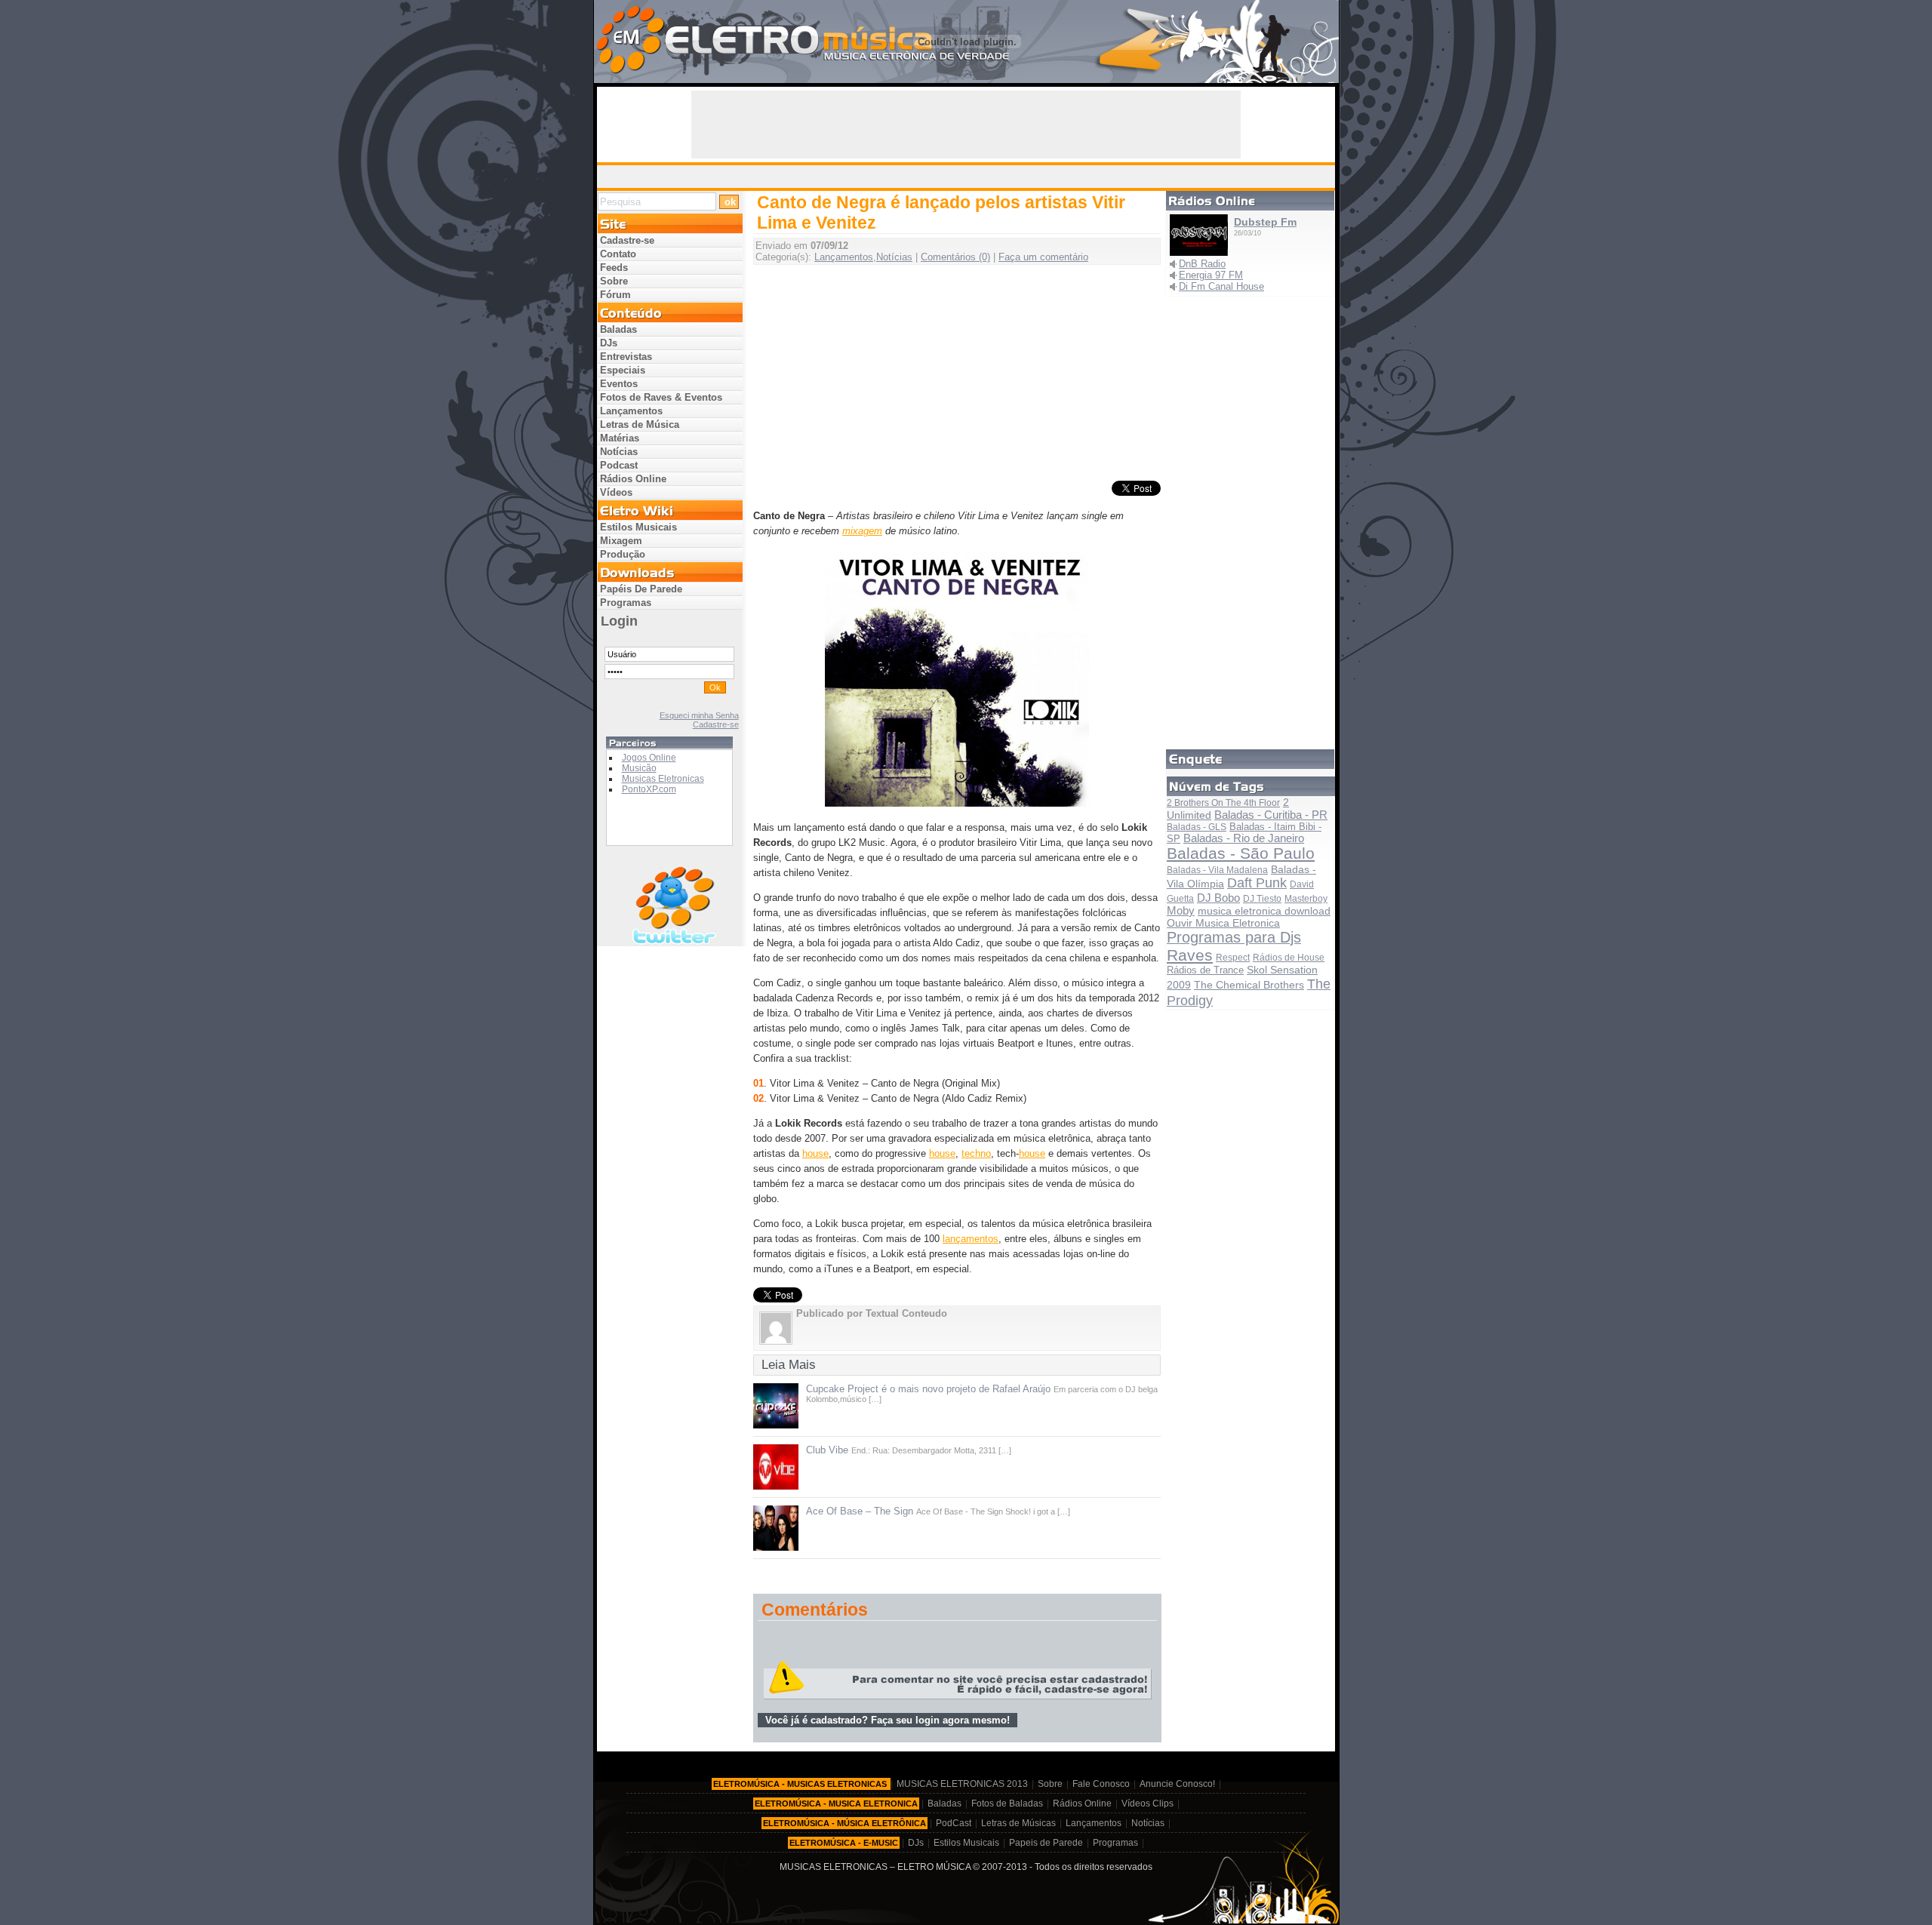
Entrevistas (626, 357)
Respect (1233, 958)
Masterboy (1306, 899)
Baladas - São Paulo (1241, 853)
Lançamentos (844, 257)
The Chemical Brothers (1249, 985)
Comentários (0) (955, 257)
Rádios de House (1289, 958)
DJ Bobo (1218, 898)
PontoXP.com (649, 789)
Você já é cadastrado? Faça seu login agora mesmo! (888, 1720)
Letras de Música (640, 424)
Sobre (614, 281)
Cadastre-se (627, 240)
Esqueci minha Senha (699, 715)
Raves (1190, 955)
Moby (1181, 910)
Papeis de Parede (1046, 1843)
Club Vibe (827, 1450)
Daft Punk (1257, 883)
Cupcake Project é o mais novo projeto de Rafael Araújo (928, 1389)
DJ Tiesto (1262, 899)
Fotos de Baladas (1007, 1804)
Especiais (623, 370)
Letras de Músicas (1018, 1823)
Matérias (620, 438)
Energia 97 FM (1211, 275)
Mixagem (621, 541)
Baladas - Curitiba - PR (1271, 815)
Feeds (614, 268)
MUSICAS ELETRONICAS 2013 (962, 1784)
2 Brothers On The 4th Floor (1223, 803)
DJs (609, 343)
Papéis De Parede (641, 589)
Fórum (615, 295)
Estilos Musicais (638, 527)
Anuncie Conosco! (1177, 1784)
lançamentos (971, 1239)
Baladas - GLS (1197, 827)
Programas (626, 603)
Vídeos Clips (1148, 1804)
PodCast (954, 1823)
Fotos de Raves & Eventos (661, 397)
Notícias (894, 257)
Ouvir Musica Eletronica (1223, 923)
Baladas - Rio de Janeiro (1244, 838)
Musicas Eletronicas (663, 779)
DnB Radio (1202, 264)
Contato (618, 254)
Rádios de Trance (1205, 970)
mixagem (862, 531)
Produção (623, 554)
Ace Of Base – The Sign (860, 1511)
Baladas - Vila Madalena (1217, 870)
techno (976, 1153)
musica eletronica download (1264, 911)
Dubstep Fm (1265, 222)
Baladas (618, 329)
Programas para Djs (1234, 937)
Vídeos (616, 492)
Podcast (619, 465)
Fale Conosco (1101, 1784)
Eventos (619, 384)
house (815, 1153)
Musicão (639, 768)
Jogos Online (649, 758)
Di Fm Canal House (1221, 286)
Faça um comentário (1043, 257)
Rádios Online (633, 479)
